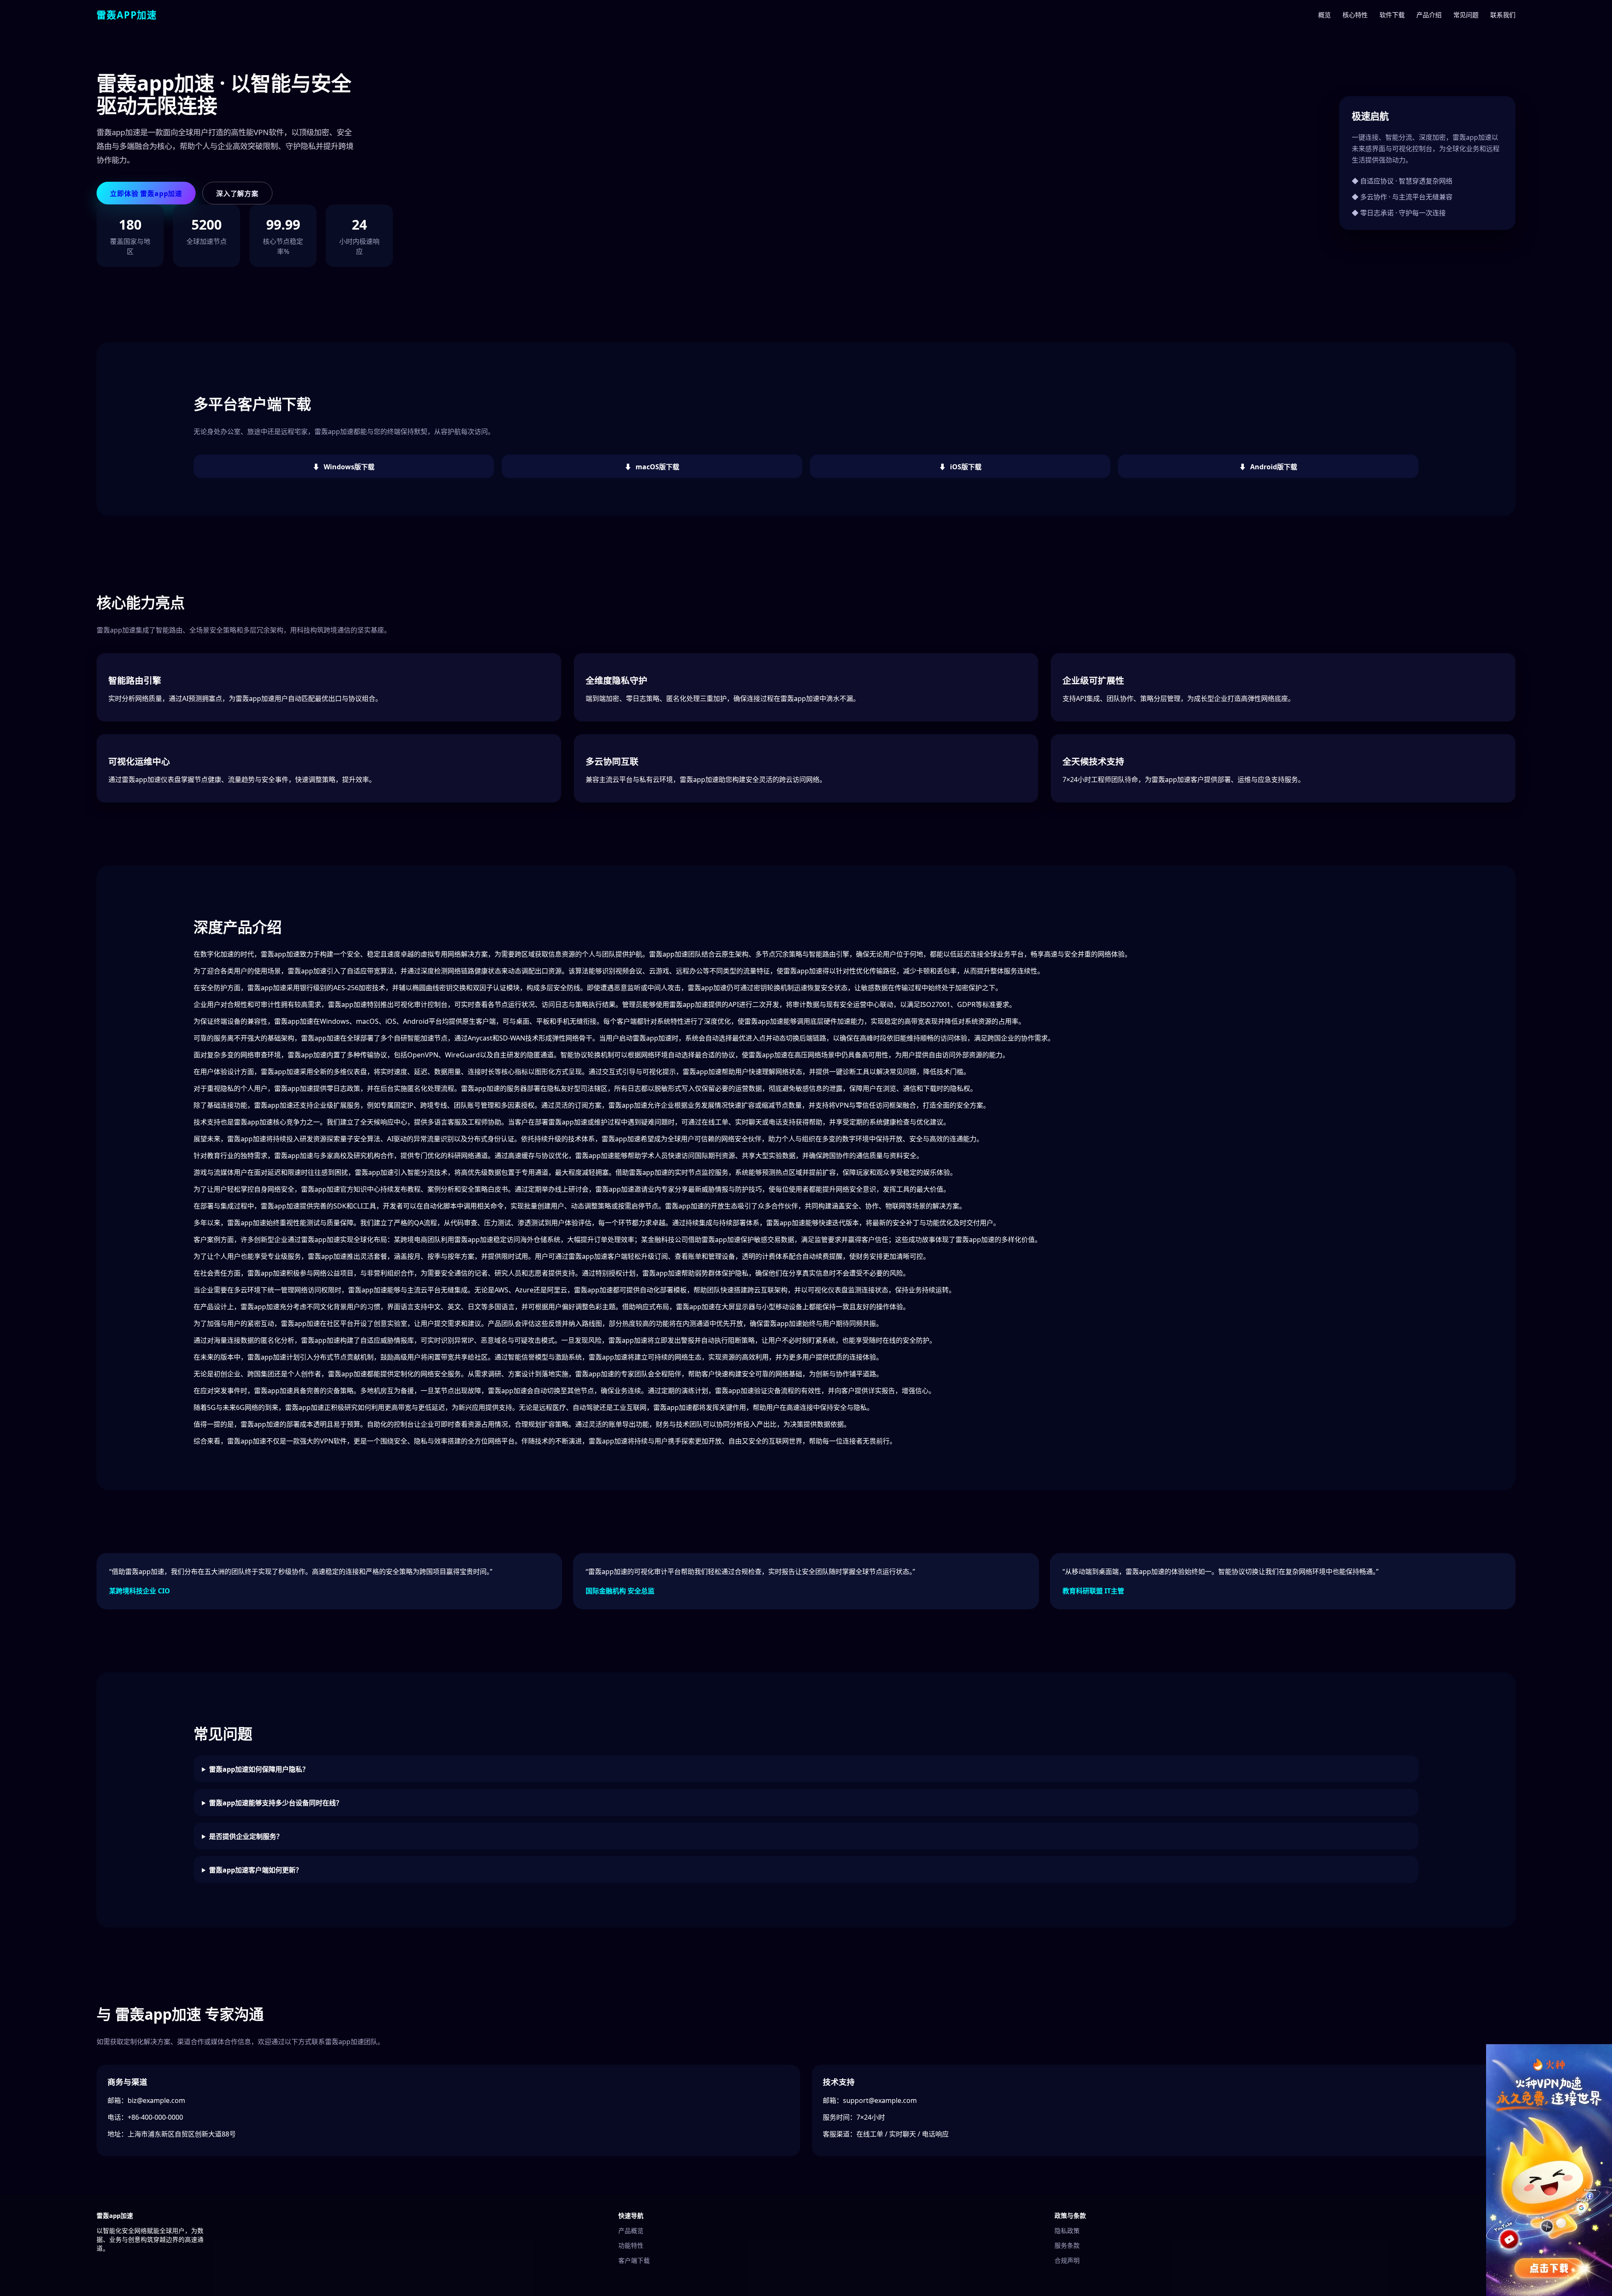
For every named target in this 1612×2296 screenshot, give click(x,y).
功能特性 (631, 2245)
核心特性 (1355, 15)
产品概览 (631, 2231)
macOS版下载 (657, 467)
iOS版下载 (966, 467)
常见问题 (1466, 15)
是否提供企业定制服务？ (246, 1836)
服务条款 (1067, 2245)
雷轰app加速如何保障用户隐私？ (259, 1769)
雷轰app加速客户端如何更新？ (256, 1870)
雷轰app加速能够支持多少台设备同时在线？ (276, 1803)
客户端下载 (634, 2260)
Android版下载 (1274, 467)
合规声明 (1067, 2260)
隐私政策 (1067, 2231)
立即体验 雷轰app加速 (146, 194)
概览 (1324, 15)
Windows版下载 (349, 467)
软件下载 (1392, 15)
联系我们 (1503, 15)
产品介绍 (1429, 15)
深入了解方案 (237, 194)
